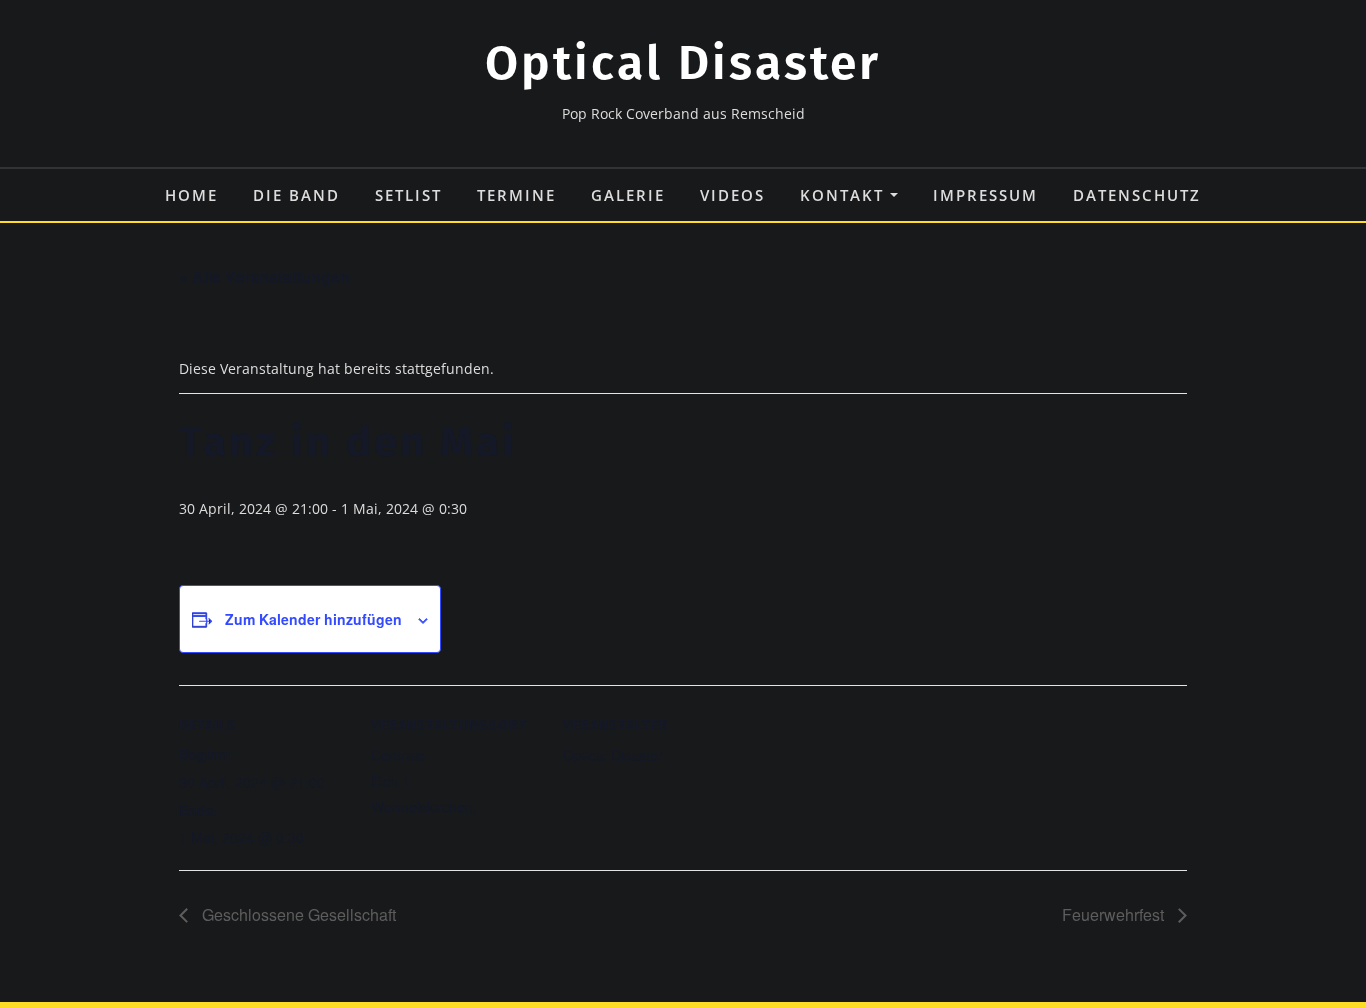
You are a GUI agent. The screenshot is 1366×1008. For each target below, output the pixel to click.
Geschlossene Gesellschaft (297, 914)
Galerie (628, 195)
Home (191, 195)
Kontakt (845, 195)
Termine (516, 195)
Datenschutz (1137, 195)
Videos (732, 195)
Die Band (296, 195)
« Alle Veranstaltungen (264, 276)
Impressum (985, 195)
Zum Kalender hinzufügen (313, 619)
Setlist (408, 195)
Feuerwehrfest (1115, 914)
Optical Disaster (683, 63)
